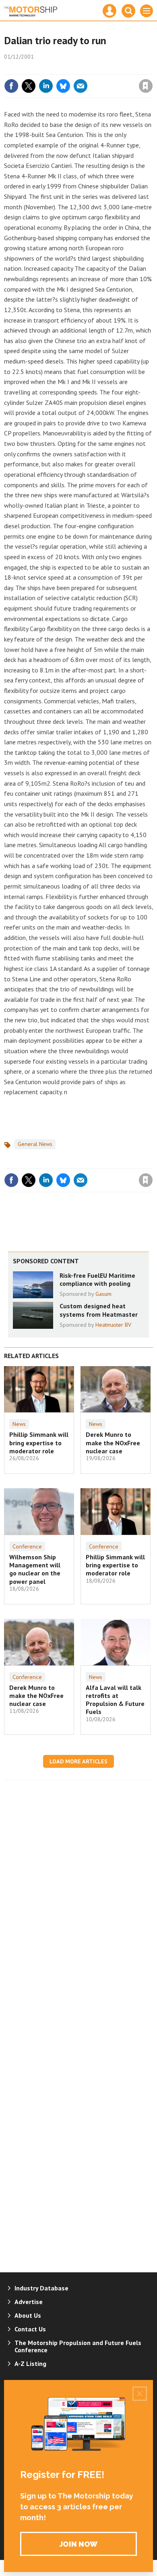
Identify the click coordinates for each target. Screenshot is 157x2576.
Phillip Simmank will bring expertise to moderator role (39, 1443)
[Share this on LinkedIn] (46, 86)
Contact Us (30, 2329)
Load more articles (78, 1761)
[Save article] (146, 86)
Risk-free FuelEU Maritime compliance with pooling (97, 1279)
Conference (27, 1546)
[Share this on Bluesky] (63, 86)
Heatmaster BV (113, 1325)
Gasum (103, 1294)
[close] (152, 69)
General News (35, 1144)
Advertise (29, 2302)
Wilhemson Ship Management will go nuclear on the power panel (35, 1569)
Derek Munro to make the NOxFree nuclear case (113, 1443)
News (19, 1424)
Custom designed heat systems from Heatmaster (99, 1310)
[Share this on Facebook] (11, 86)
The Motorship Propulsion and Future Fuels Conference (78, 2346)
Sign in (51, 69)
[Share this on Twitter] (29, 86)
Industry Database (41, 2288)
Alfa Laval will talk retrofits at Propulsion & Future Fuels (115, 1700)
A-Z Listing (30, 2364)
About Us (28, 2315)
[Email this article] (81, 86)
